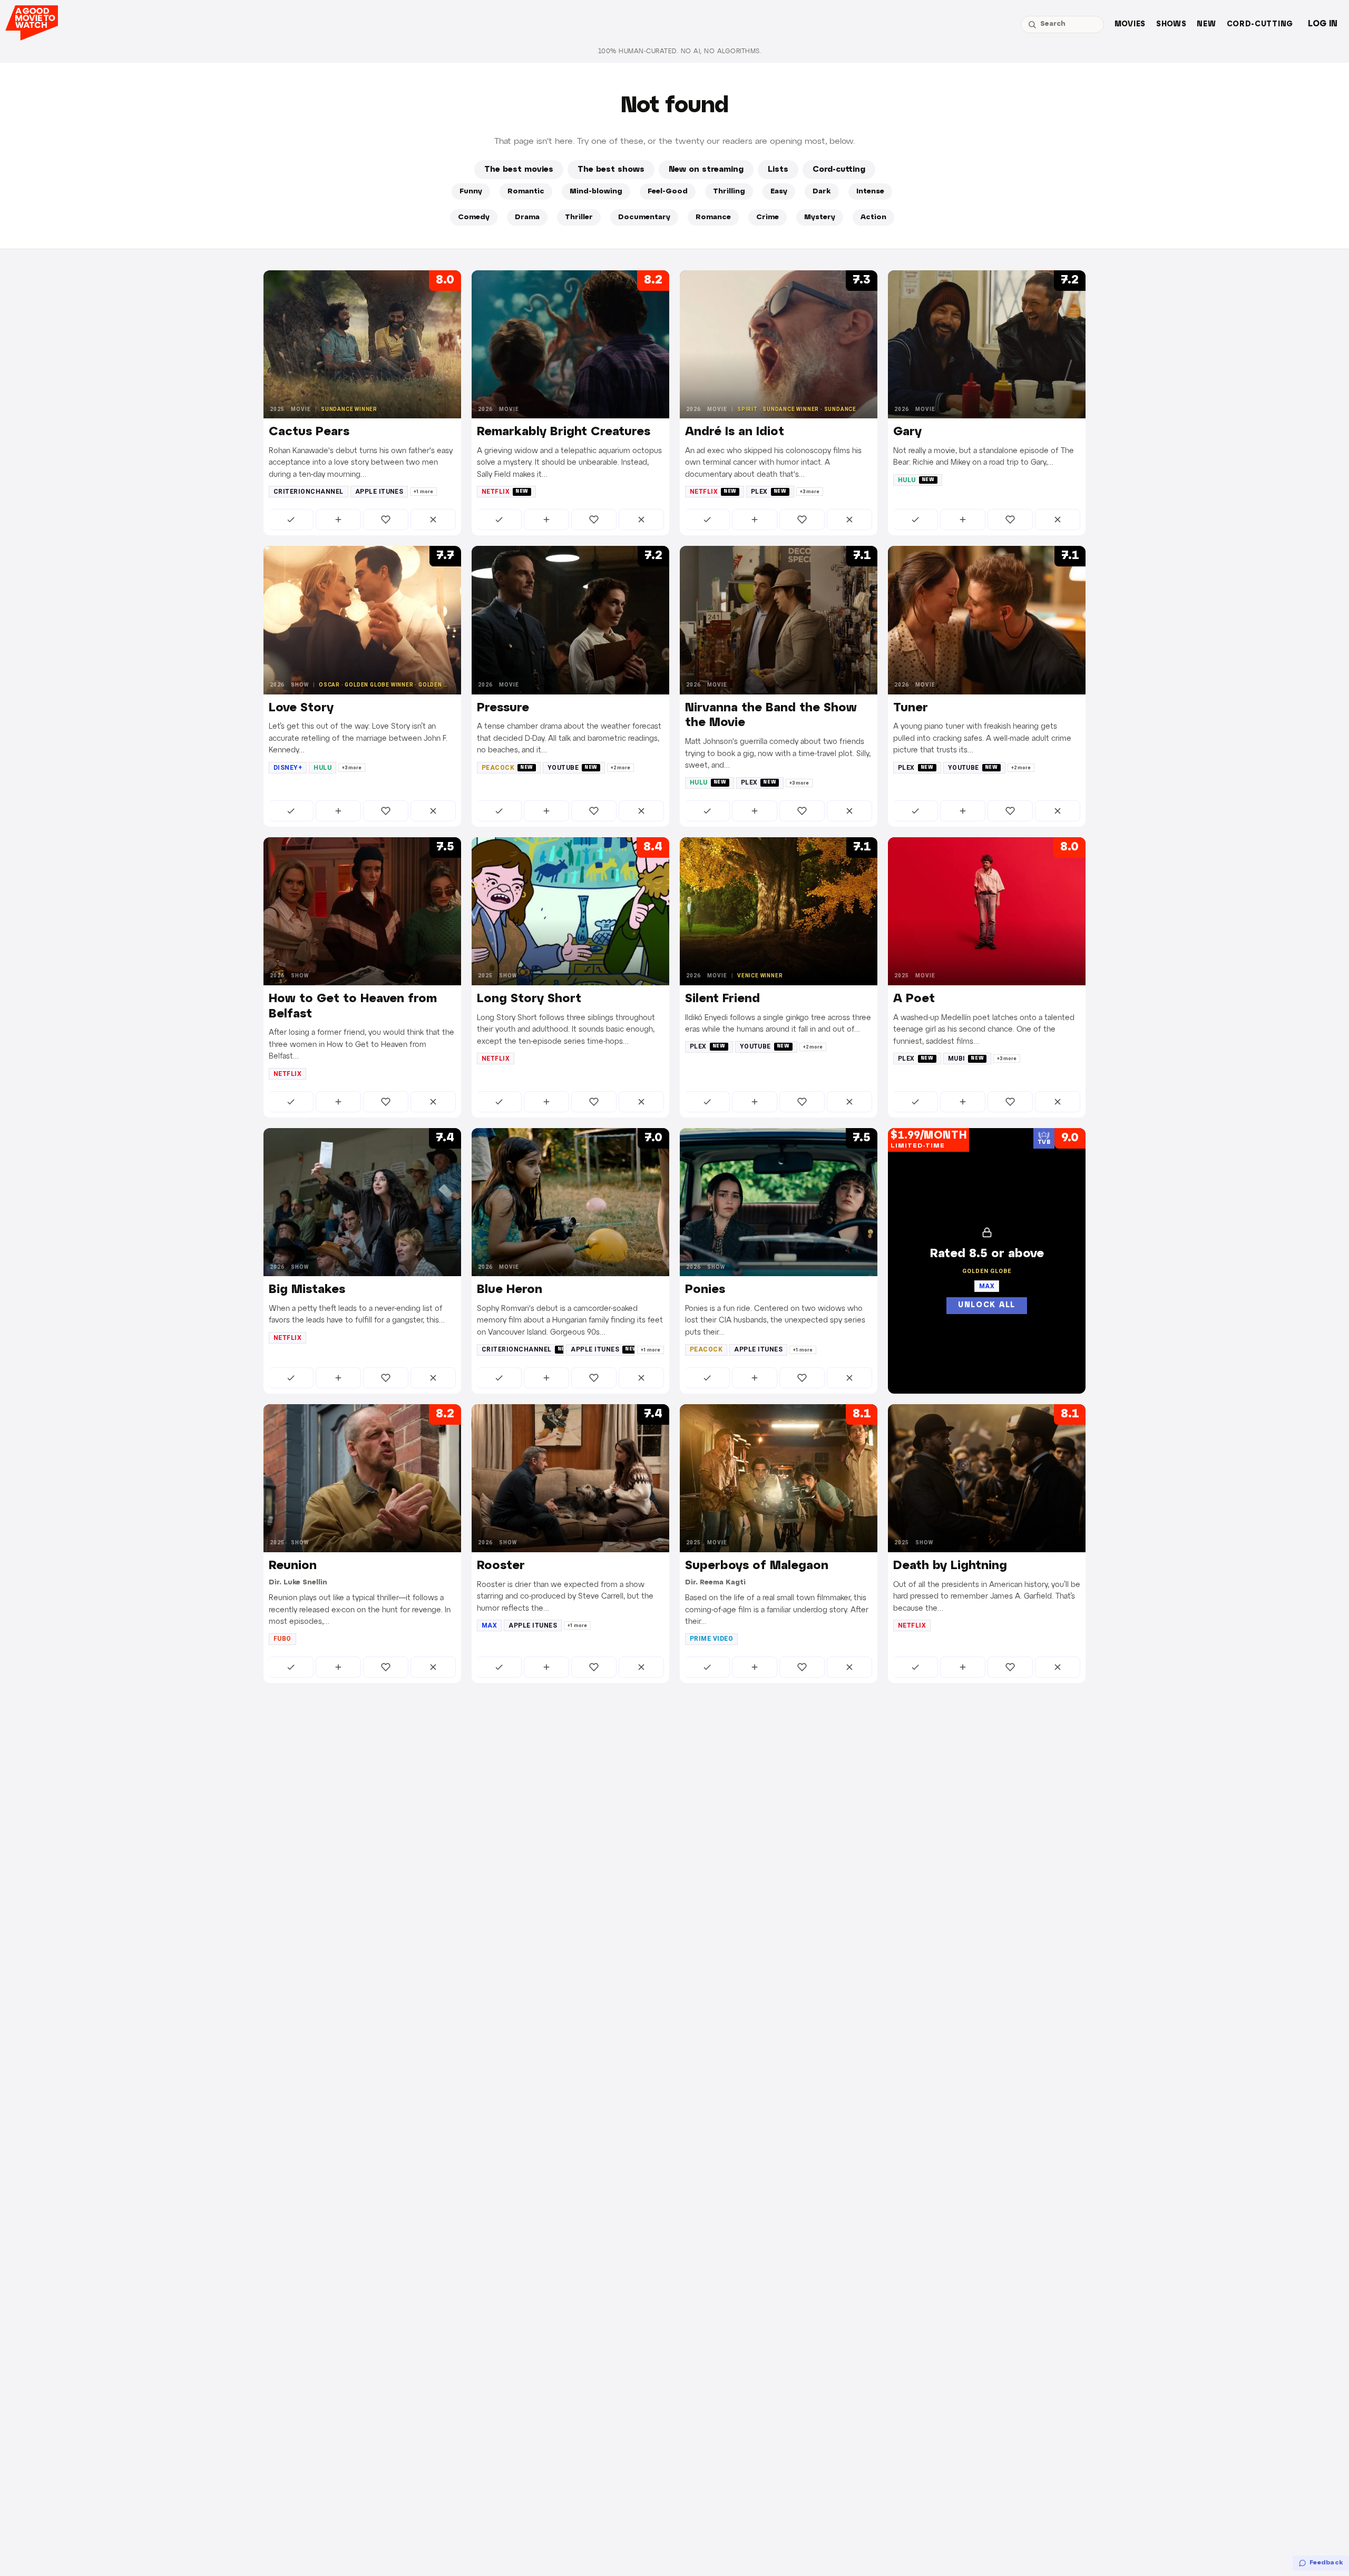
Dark (822, 192)
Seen (291, 520)
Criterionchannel (309, 492)
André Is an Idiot (735, 432)
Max (489, 1625)
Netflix (505, 492)
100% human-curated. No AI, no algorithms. (680, 51)
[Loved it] (386, 520)
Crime (768, 217)
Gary (907, 432)
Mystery (820, 217)
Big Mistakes (307, 1290)
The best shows (611, 170)
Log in (1323, 24)
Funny (471, 192)
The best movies (519, 170)
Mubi (966, 1059)
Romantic (526, 192)
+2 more (620, 768)
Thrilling (729, 192)
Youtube (573, 768)
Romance (713, 217)
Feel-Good (668, 192)
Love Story (301, 708)
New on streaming (706, 170)
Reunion (293, 1566)
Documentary (644, 217)
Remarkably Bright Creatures (564, 432)
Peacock (507, 768)
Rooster (501, 1566)
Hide (433, 520)
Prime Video (711, 1639)
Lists (778, 170)
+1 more (423, 492)
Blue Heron (510, 1290)
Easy (779, 192)
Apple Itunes (379, 492)
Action (873, 217)
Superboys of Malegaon (757, 1566)
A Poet (914, 999)
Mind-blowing (596, 192)
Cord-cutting (1260, 25)
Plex (769, 492)
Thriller (579, 217)
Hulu (916, 480)
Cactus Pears (309, 432)
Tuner (911, 708)
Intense (870, 192)
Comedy (474, 217)
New (1206, 25)
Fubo (282, 1639)
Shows (1171, 25)
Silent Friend (722, 999)
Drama (527, 217)
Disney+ (288, 768)
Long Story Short (529, 999)
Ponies (705, 1290)
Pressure (503, 708)
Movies (1130, 25)
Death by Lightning (950, 1566)
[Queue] (338, 520)
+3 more (810, 492)
